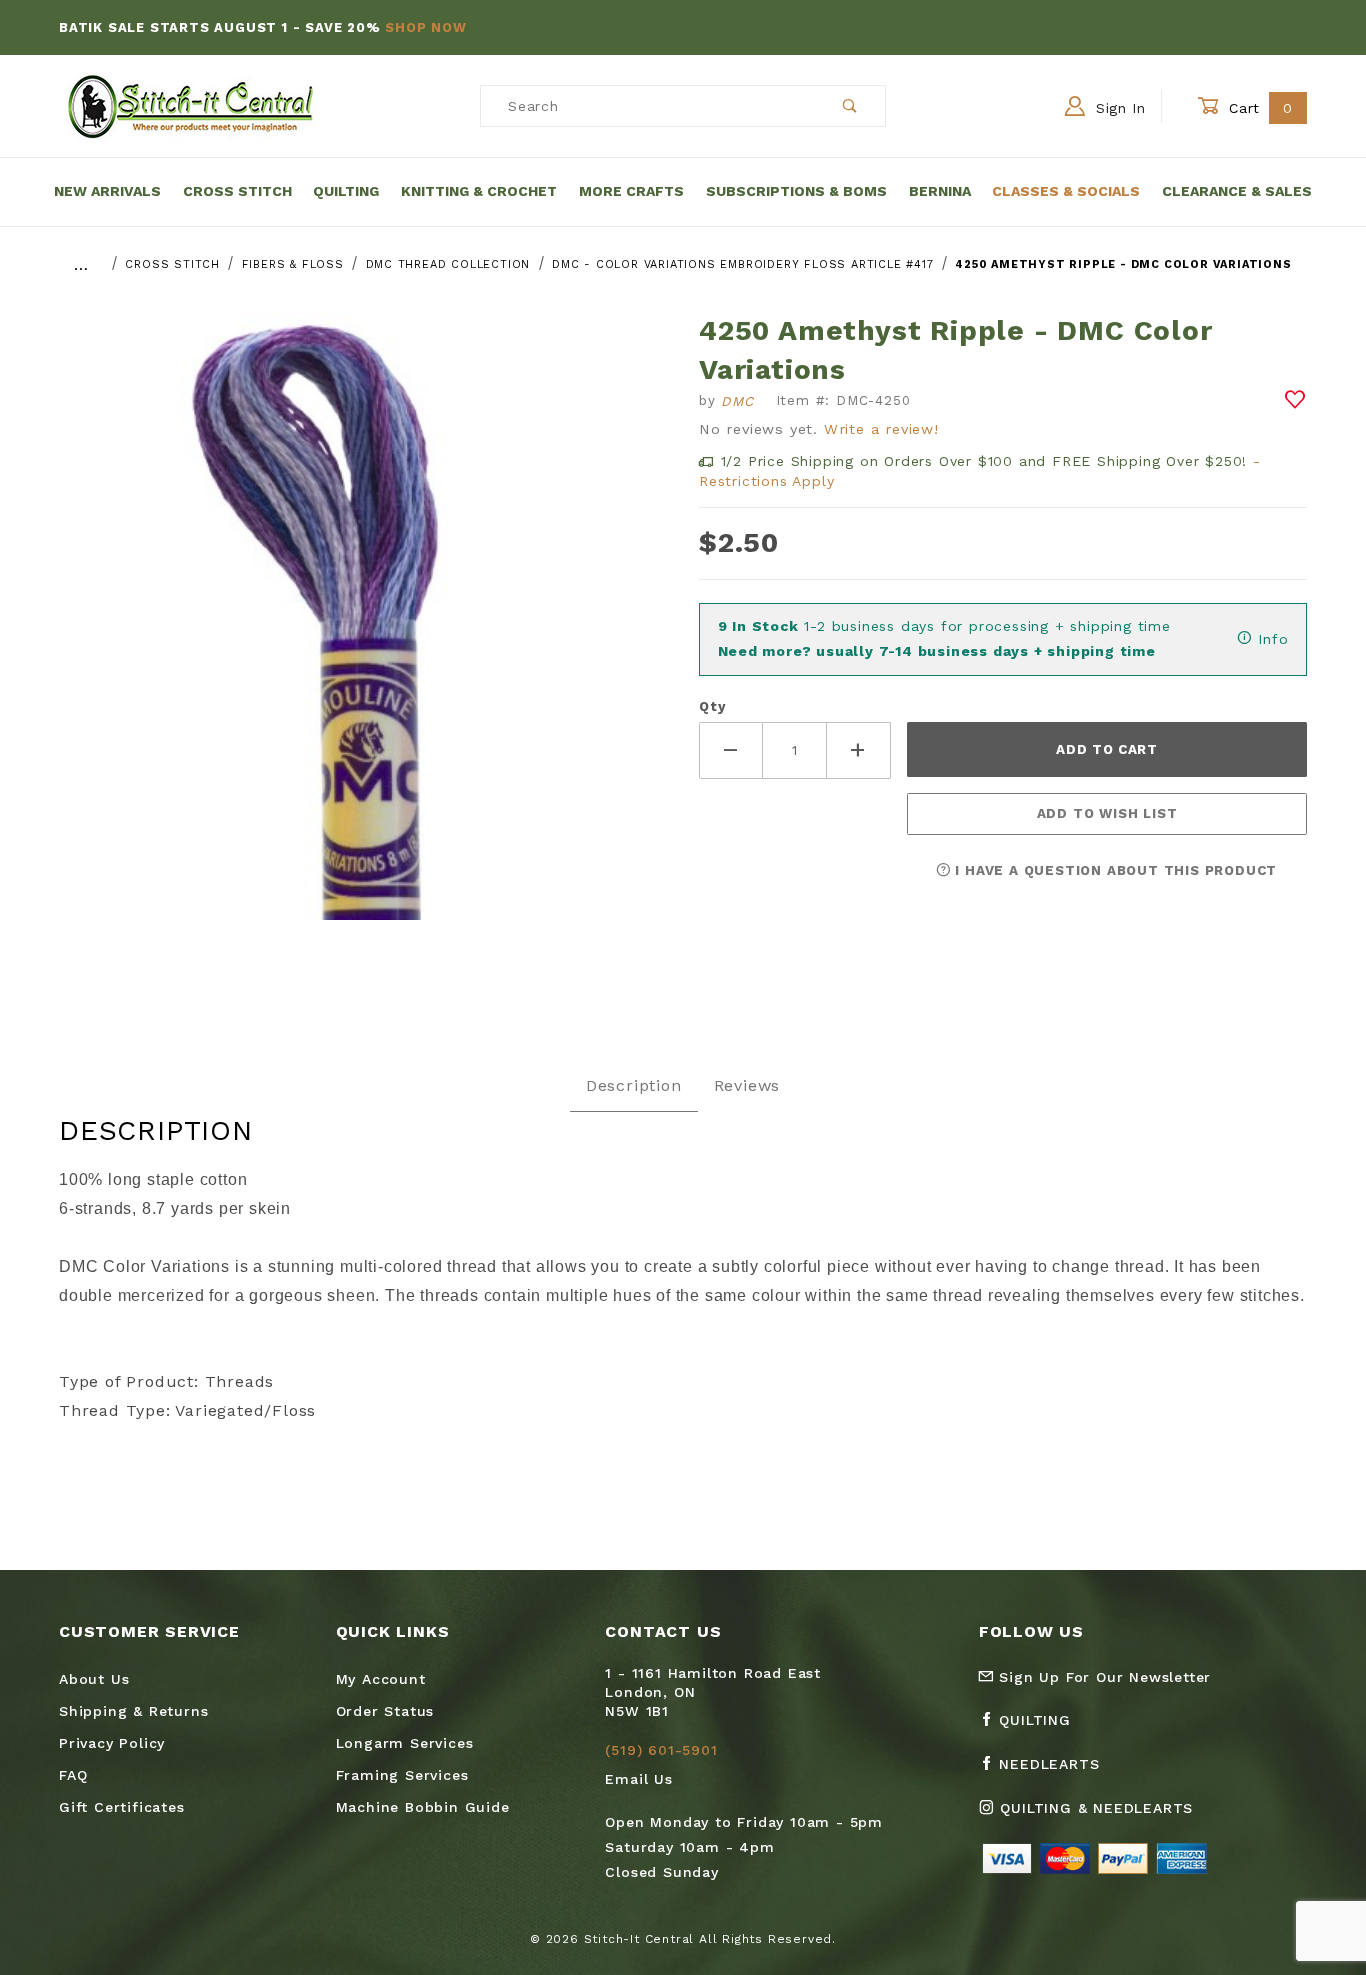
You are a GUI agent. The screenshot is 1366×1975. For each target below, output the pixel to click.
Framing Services (402, 1775)
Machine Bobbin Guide (423, 1807)
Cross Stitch (237, 191)
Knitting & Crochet (479, 191)
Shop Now (425, 27)
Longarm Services (405, 1743)
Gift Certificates (122, 1807)
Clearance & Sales (1237, 191)
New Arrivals (107, 191)
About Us (94, 1679)
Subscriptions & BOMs (796, 191)
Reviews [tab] (747, 1085)
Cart (1258, 108)
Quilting (346, 191)
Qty (712, 706)
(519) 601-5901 (661, 1750)
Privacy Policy (112, 1743)
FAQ (73, 1775)
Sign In (1118, 108)
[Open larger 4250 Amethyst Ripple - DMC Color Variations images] (363, 630)
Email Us (638, 1779)
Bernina (940, 191)
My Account (381, 1679)
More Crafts (631, 191)
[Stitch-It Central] (190, 105)
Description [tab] (634, 1085)
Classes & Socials (1066, 191)
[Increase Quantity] (859, 750)
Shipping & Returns (133, 1711)
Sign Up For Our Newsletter (1103, 1677)
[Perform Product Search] (850, 106)
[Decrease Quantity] (731, 750)
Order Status (385, 1711)
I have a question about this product (1114, 870)
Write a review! (881, 429)
